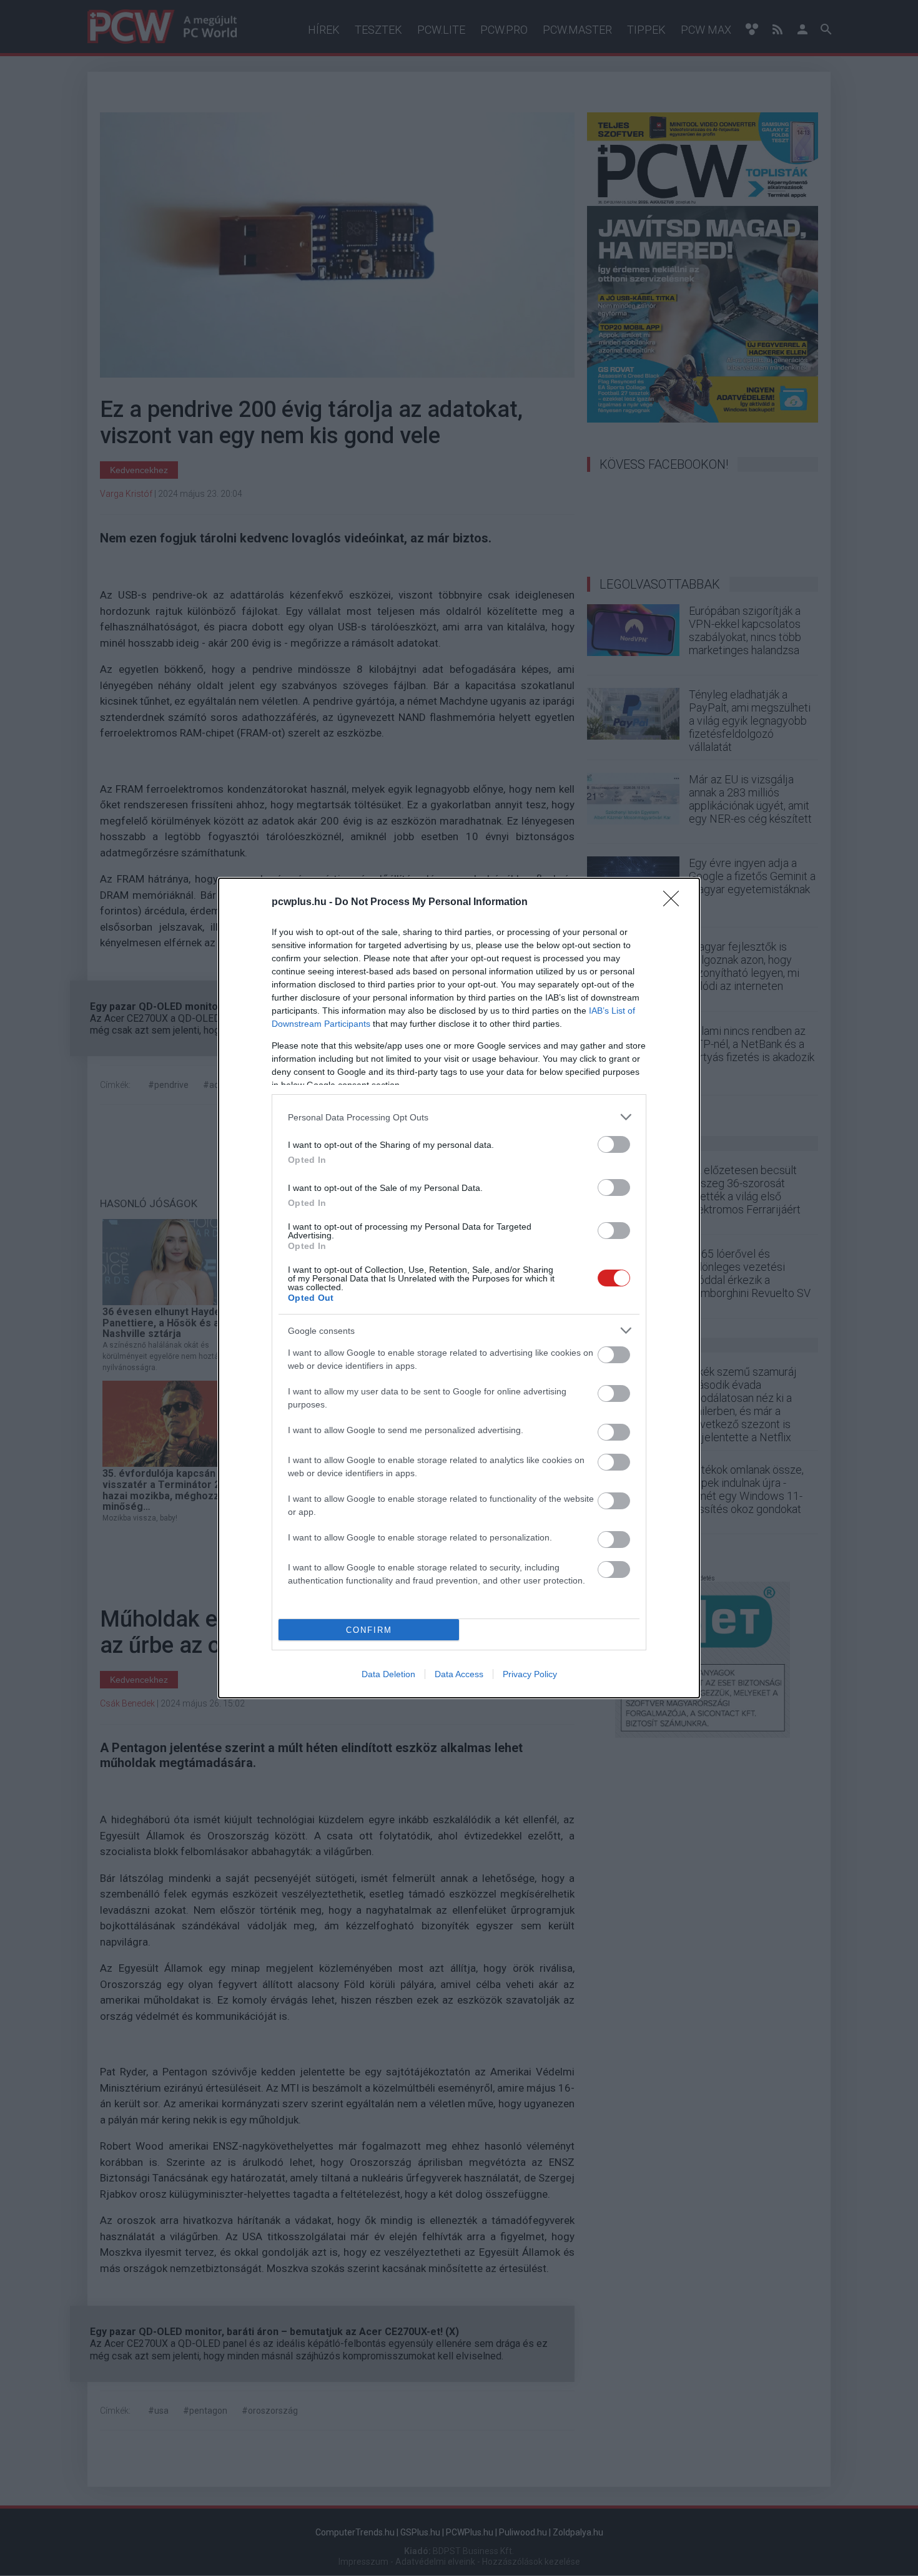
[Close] (675, 903)
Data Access (459, 1674)
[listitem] (459, 1117)
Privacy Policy (530, 1674)
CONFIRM (369, 1630)
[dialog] (459, 1288)
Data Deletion (388, 1674)
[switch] (614, 1144)
